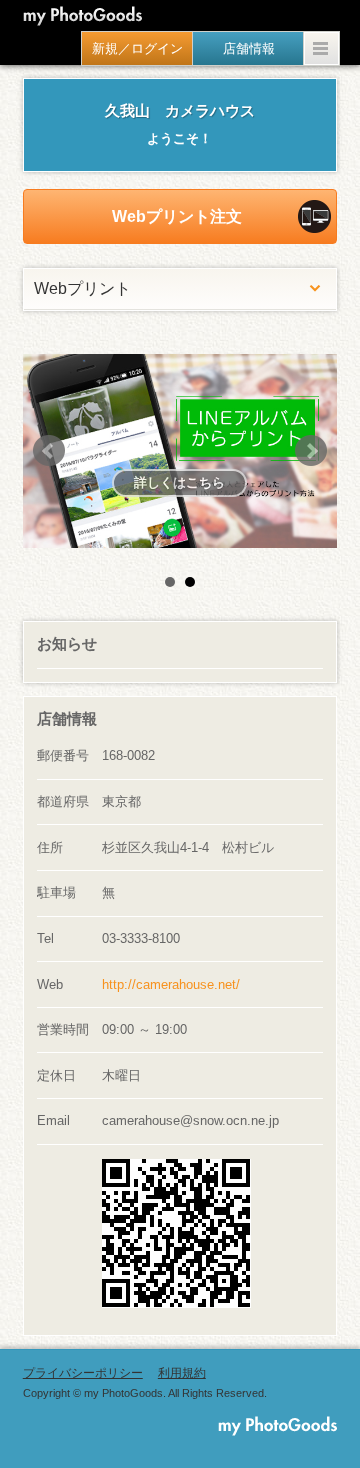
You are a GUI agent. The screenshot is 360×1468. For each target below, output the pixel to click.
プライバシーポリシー (83, 1373)
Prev (49, 451)
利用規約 (182, 1373)
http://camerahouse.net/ (171, 984)
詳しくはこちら (86, 482)
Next (311, 451)
